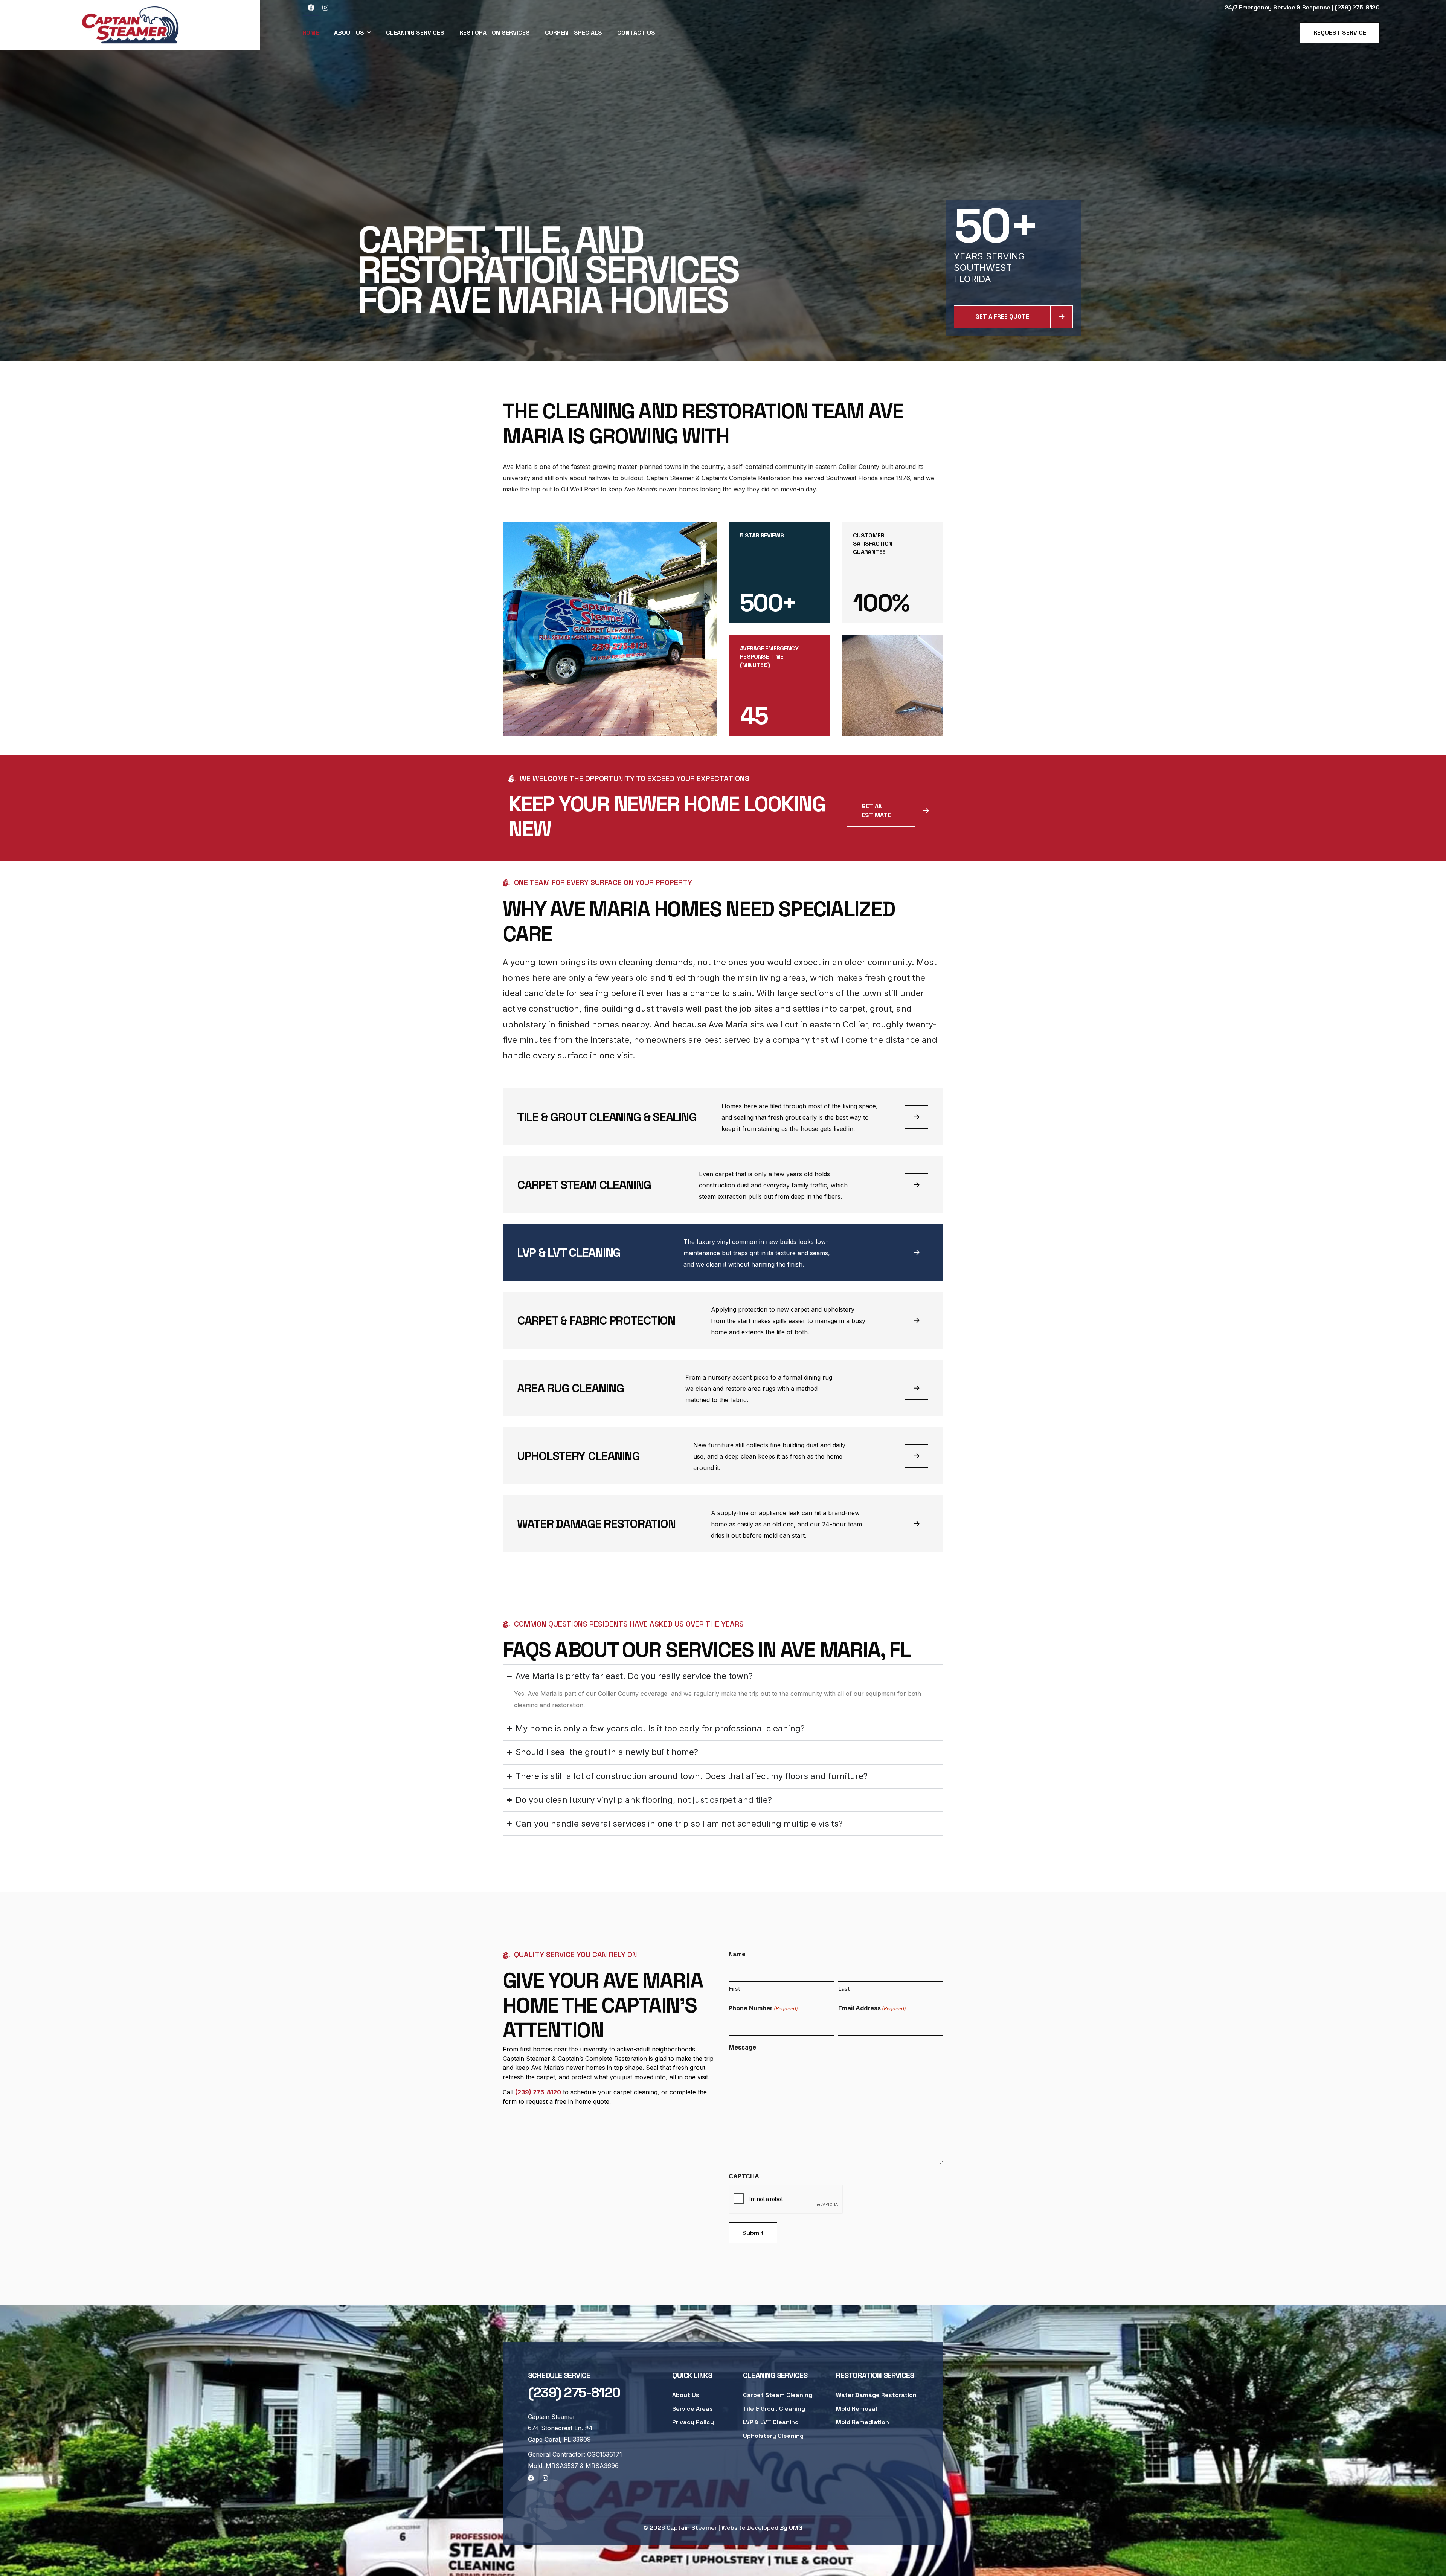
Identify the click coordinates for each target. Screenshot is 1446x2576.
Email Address (872, 2008)
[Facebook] (311, 8)
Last (844, 1989)
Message (742, 2047)
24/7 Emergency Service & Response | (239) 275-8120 (1302, 7)
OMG (796, 2528)
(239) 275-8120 (538, 2092)
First (734, 1989)
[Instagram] (325, 8)
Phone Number (763, 2008)
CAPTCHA (744, 2176)
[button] (1340, 33)
